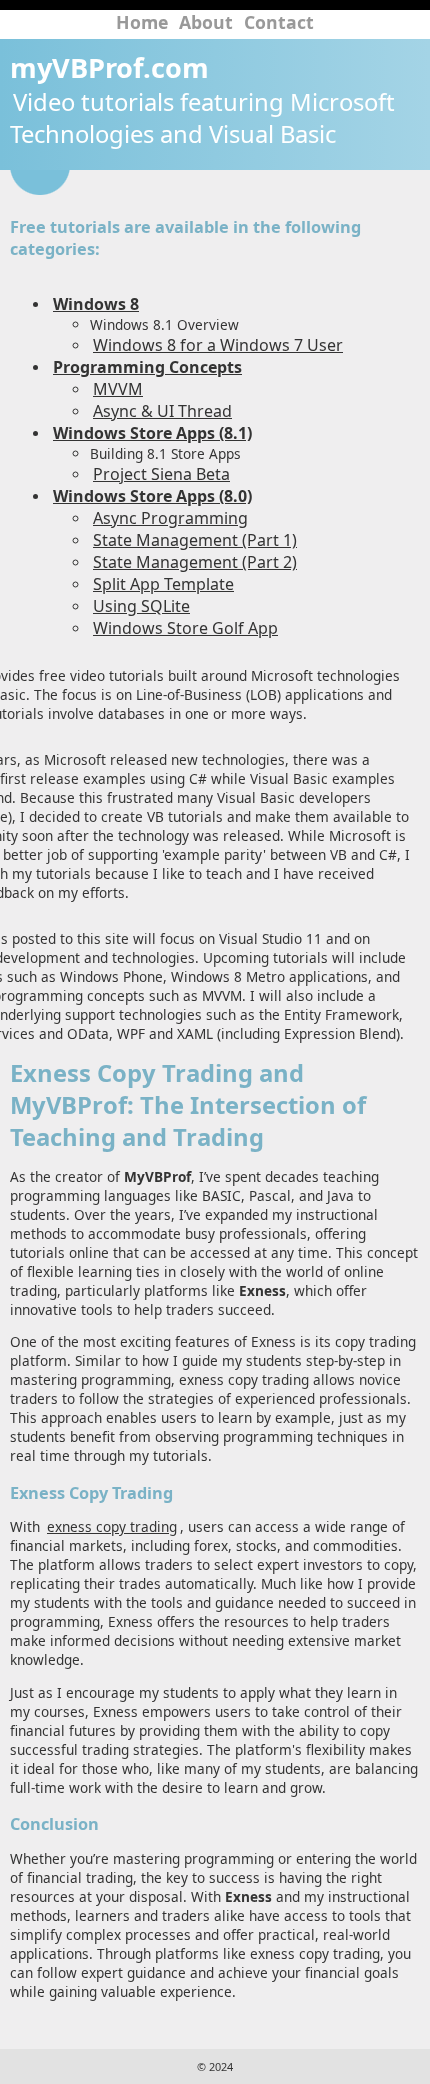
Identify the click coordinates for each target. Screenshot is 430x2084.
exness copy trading (112, 1526)
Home (142, 22)
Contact (279, 22)
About (206, 22)
